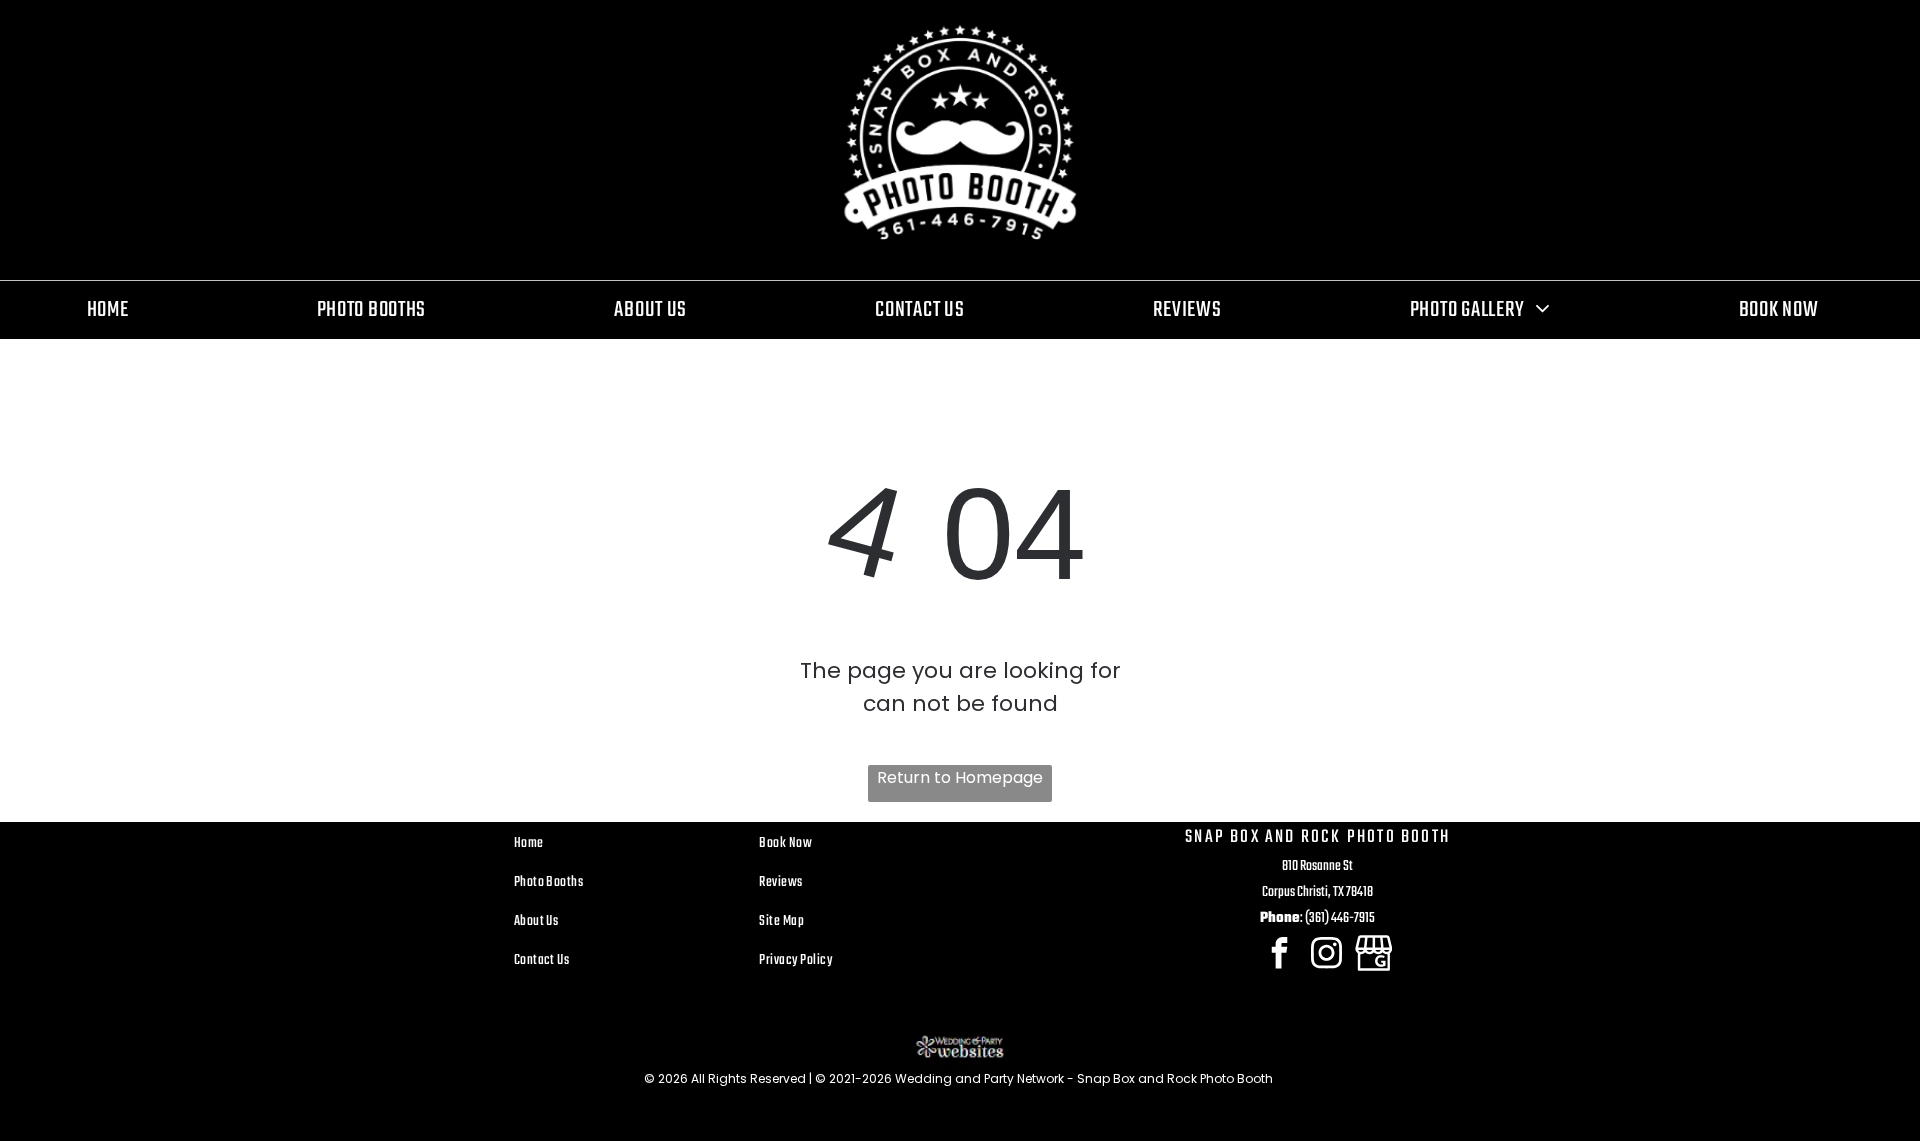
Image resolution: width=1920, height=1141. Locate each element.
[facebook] (1279, 956)
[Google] (1373, 956)
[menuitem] (115, 310)
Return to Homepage (960, 777)
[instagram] (1326, 956)
